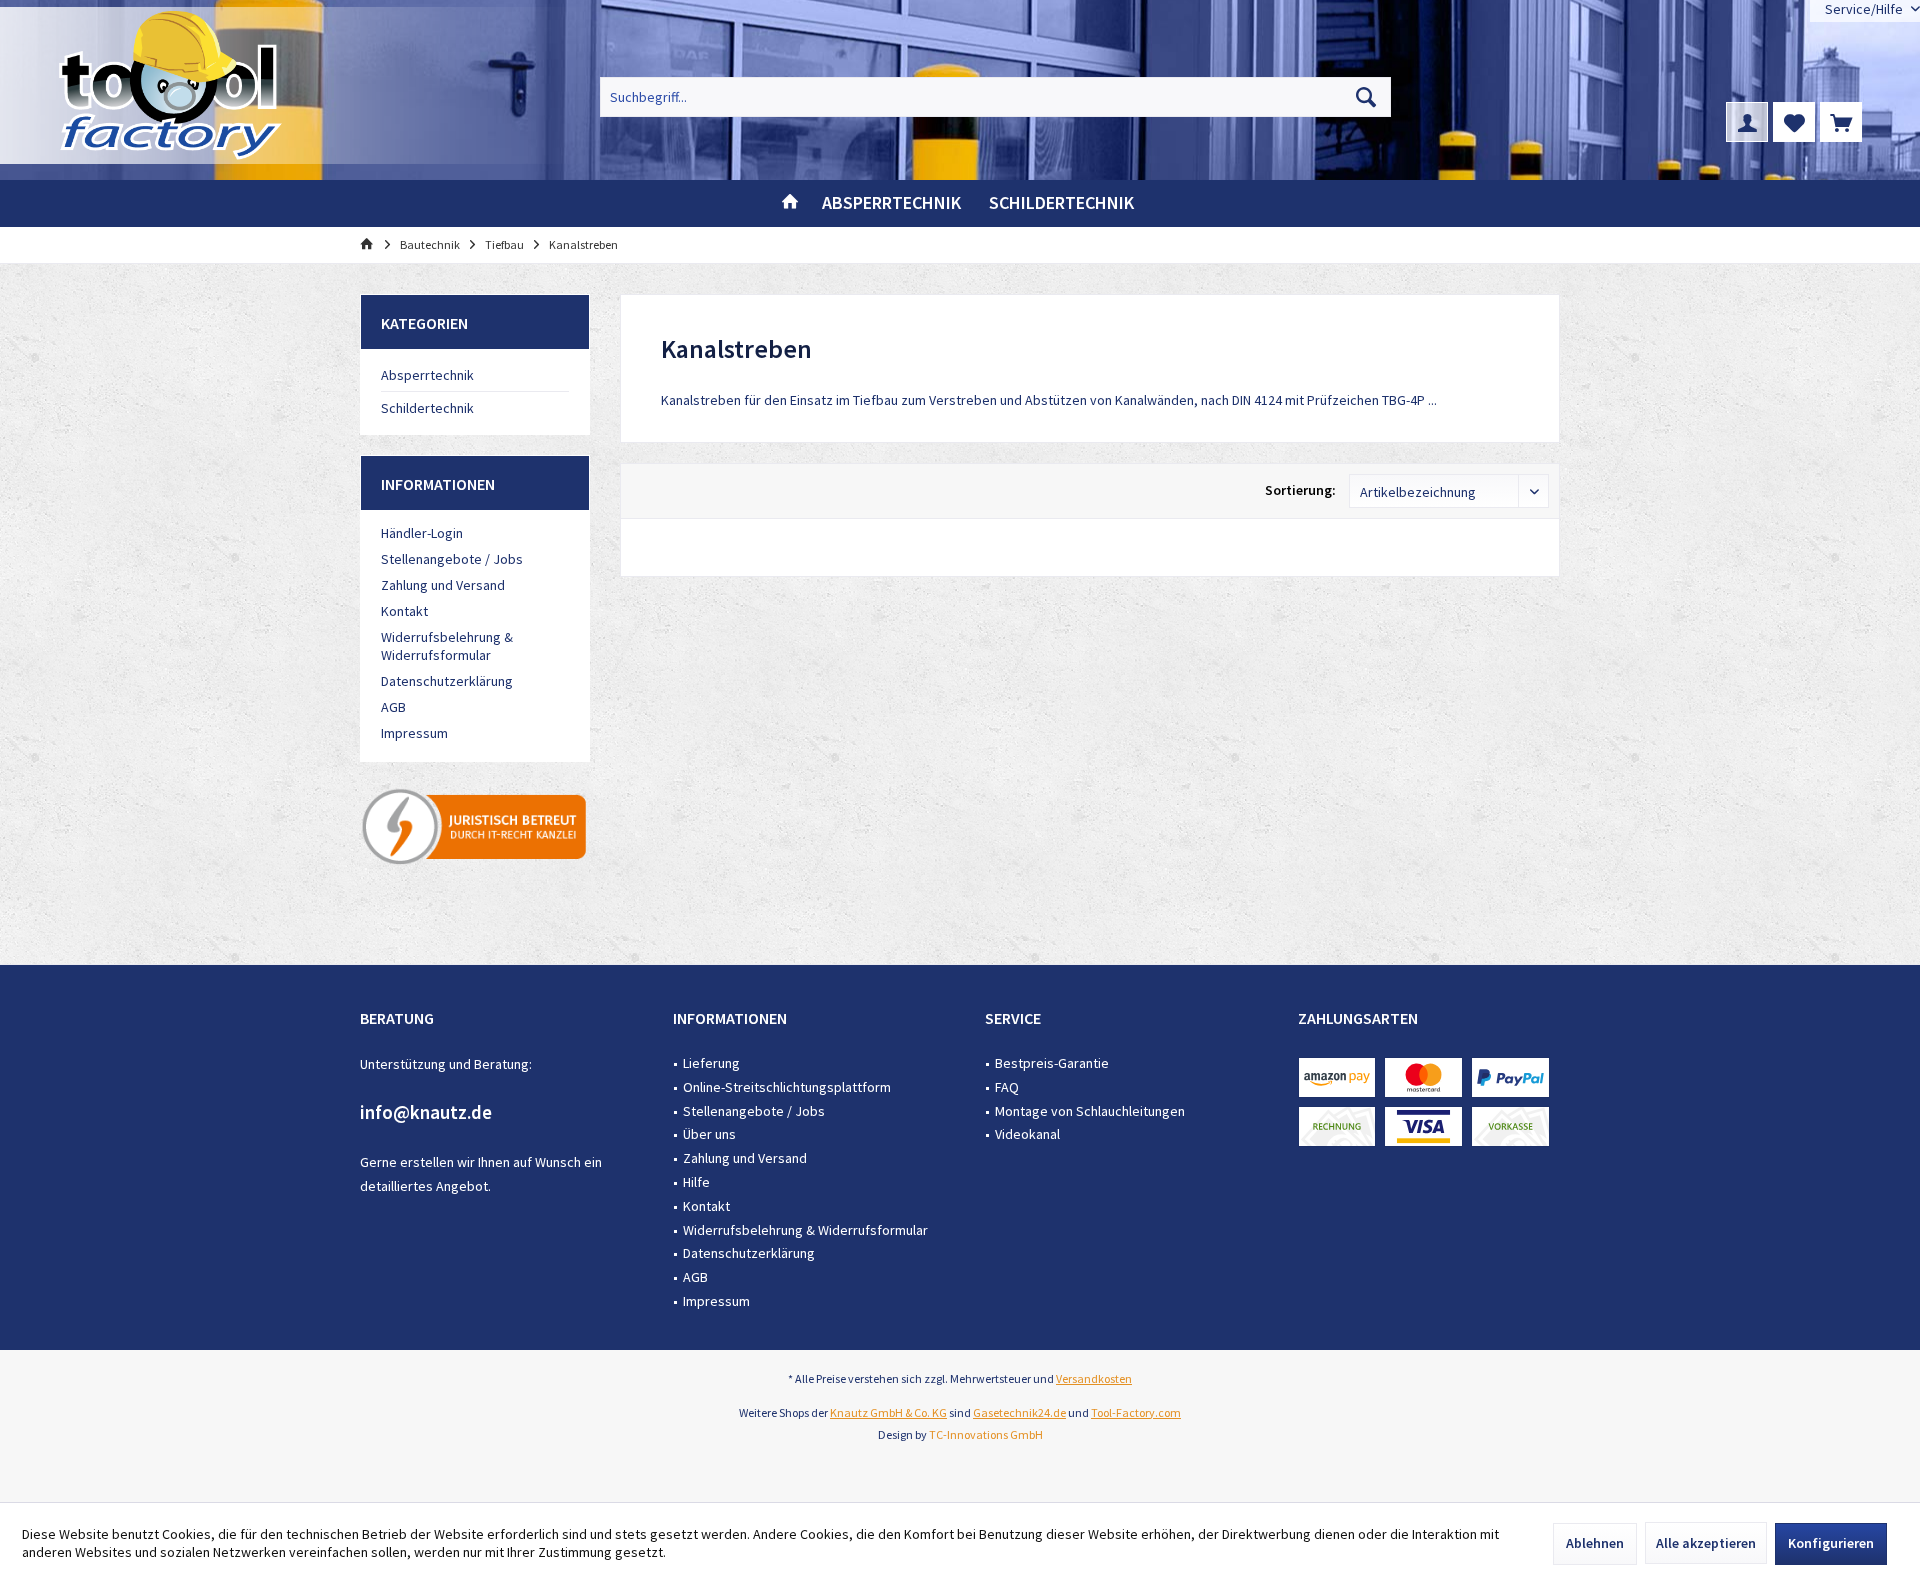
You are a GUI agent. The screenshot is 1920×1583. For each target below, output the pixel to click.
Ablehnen (1595, 1543)
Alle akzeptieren (1706, 1543)
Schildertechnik (427, 408)
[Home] (790, 203)
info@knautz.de (426, 1112)
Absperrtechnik (427, 375)
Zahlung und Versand (443, 585)
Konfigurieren (1831, 1543)
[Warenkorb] (1841, 122)
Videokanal (1027, 1134)
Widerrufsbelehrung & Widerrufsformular (447, 646)
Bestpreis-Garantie (1052, 1063)
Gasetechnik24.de (1019, 1412)
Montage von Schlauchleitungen (1090, 1111)
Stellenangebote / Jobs (452, 559)
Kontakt (404, 611)
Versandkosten (1094, 1378)
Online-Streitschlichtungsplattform (787, 1087)
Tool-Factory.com (1136, 1412)
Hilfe (696, 1182)
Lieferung (711, 1063)
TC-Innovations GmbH (986, 1434)
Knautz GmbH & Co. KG (888, 1412)
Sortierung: (1300, 490)
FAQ (1007, 1087)
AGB (393, 707)
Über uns (709, 1134)
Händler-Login (422, 533)
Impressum (414, 733)
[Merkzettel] (1794, 122)
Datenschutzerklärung (447, 681)
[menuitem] (1841, 122)
